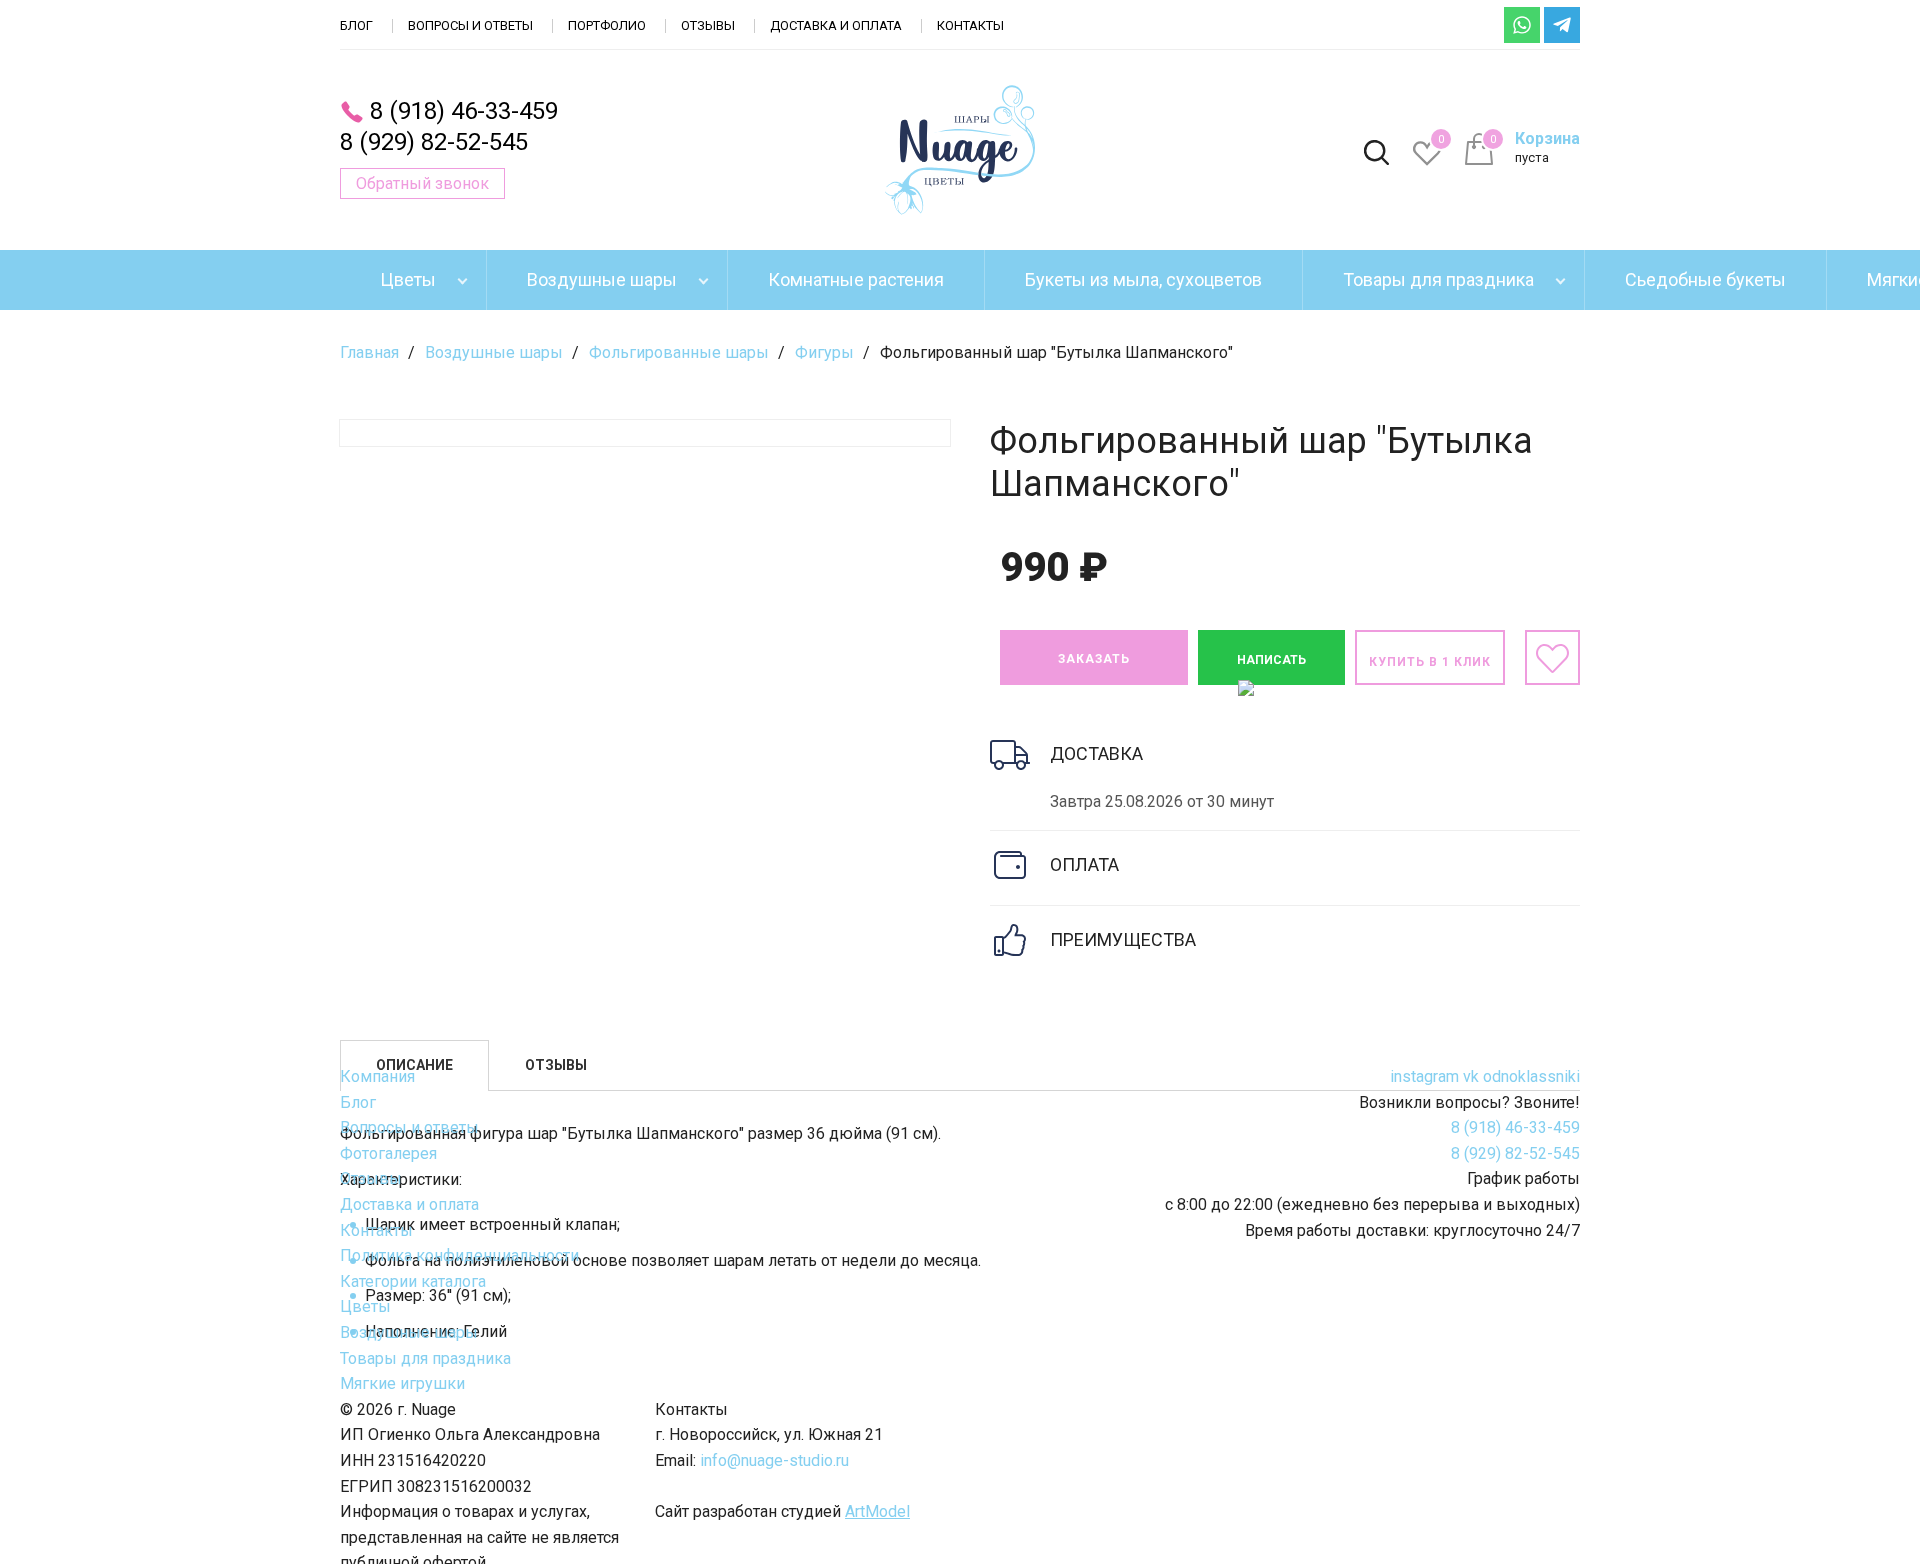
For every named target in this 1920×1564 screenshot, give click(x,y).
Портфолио (607, 25)
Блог (356, 25)
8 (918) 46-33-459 (464, 111)
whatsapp (1522, 25)
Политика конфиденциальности (459, 1255)
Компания (377, 1076)
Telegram (1562, 25)
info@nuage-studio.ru (774, 1460)
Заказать (1094, 659)
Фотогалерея (388, 1153)
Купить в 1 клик (1430, 662)
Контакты (970, 25)
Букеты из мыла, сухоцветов (1143, 279)
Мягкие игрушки (402, 1383)
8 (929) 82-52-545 (434, 142)
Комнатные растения (856, 279)
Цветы (408, 279)
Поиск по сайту (1376, 154)
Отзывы (708, 25)
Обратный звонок (422, 183)
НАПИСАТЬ (1271, 660)
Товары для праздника (1438, 279)
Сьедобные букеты (1705, 279)
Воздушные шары (602, 279)
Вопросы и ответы (470, 25)
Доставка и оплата (836, 25)
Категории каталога (413, 1281)
